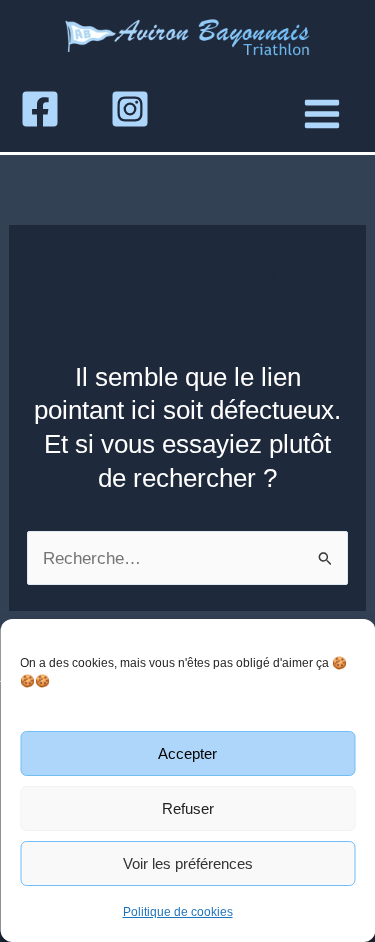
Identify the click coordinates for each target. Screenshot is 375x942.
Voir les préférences (188, 863)
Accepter (187, 753)
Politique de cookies (178, 912)
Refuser (188, 808)
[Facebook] (40, 109)
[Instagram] (130, 109)
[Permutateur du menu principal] (322, 114)
